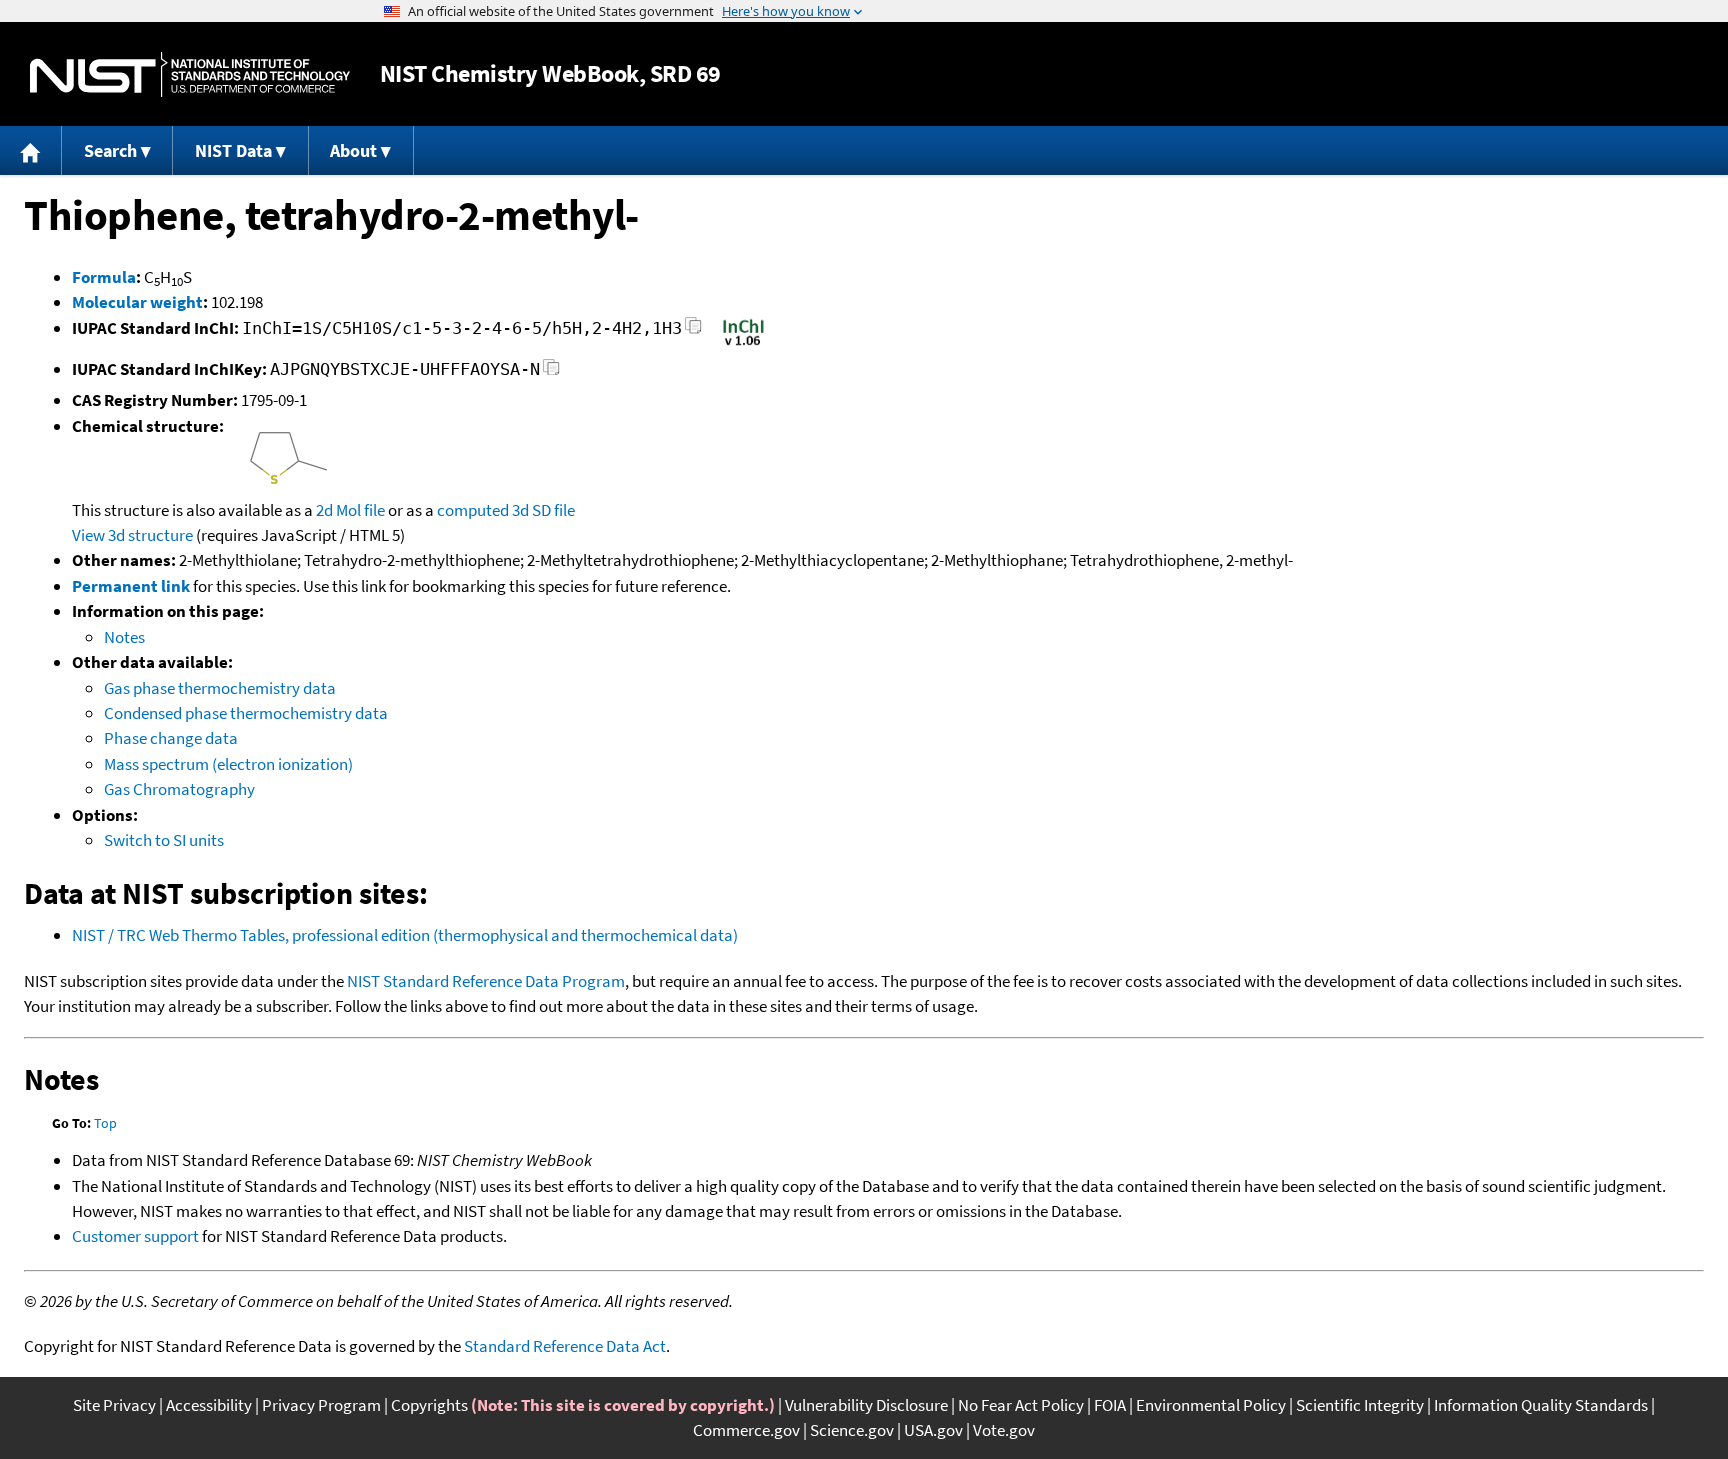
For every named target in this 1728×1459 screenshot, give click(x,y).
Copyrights (429, 1405)
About (353, 150)
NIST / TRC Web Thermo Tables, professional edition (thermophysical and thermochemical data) (405, 935)
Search (110, 150)
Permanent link (131, 586)
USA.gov (933, 1430)
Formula (104, 277)
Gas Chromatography (179, 789)
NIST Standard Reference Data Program (486, 981)
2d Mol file (350, 510)
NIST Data (233, 150)
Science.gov (852, 1430)
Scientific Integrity (1360, 1405)
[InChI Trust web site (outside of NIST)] (743, 344)
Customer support (135, 1236)
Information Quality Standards (1541, 1405)
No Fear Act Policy (1021, 1405)
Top (105, 1123)
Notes (124, 637)
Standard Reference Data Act (565, 1346)
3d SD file (543, 510)
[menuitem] (31, 150)
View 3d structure (132, 535)
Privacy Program (321, 1405)
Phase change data (171, 738)
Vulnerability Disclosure (866, 1405)
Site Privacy (114, 1405)
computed (473, 510)
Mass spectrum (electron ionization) (228, 764)
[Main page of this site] (31, 150)
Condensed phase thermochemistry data (246, 713)
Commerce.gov (746, 1430)
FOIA (1110, 1405)
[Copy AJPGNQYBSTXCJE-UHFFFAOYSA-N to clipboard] (551, 372)
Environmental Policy (1211, 1405)
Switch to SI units (164, 840)
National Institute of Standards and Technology (190, 74)
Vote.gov (1004, 1430)
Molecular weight (137, 302)
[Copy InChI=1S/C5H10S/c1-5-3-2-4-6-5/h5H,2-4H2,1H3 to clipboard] (693, 331)
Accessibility (209, 1405)
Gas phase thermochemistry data (220, 688)
